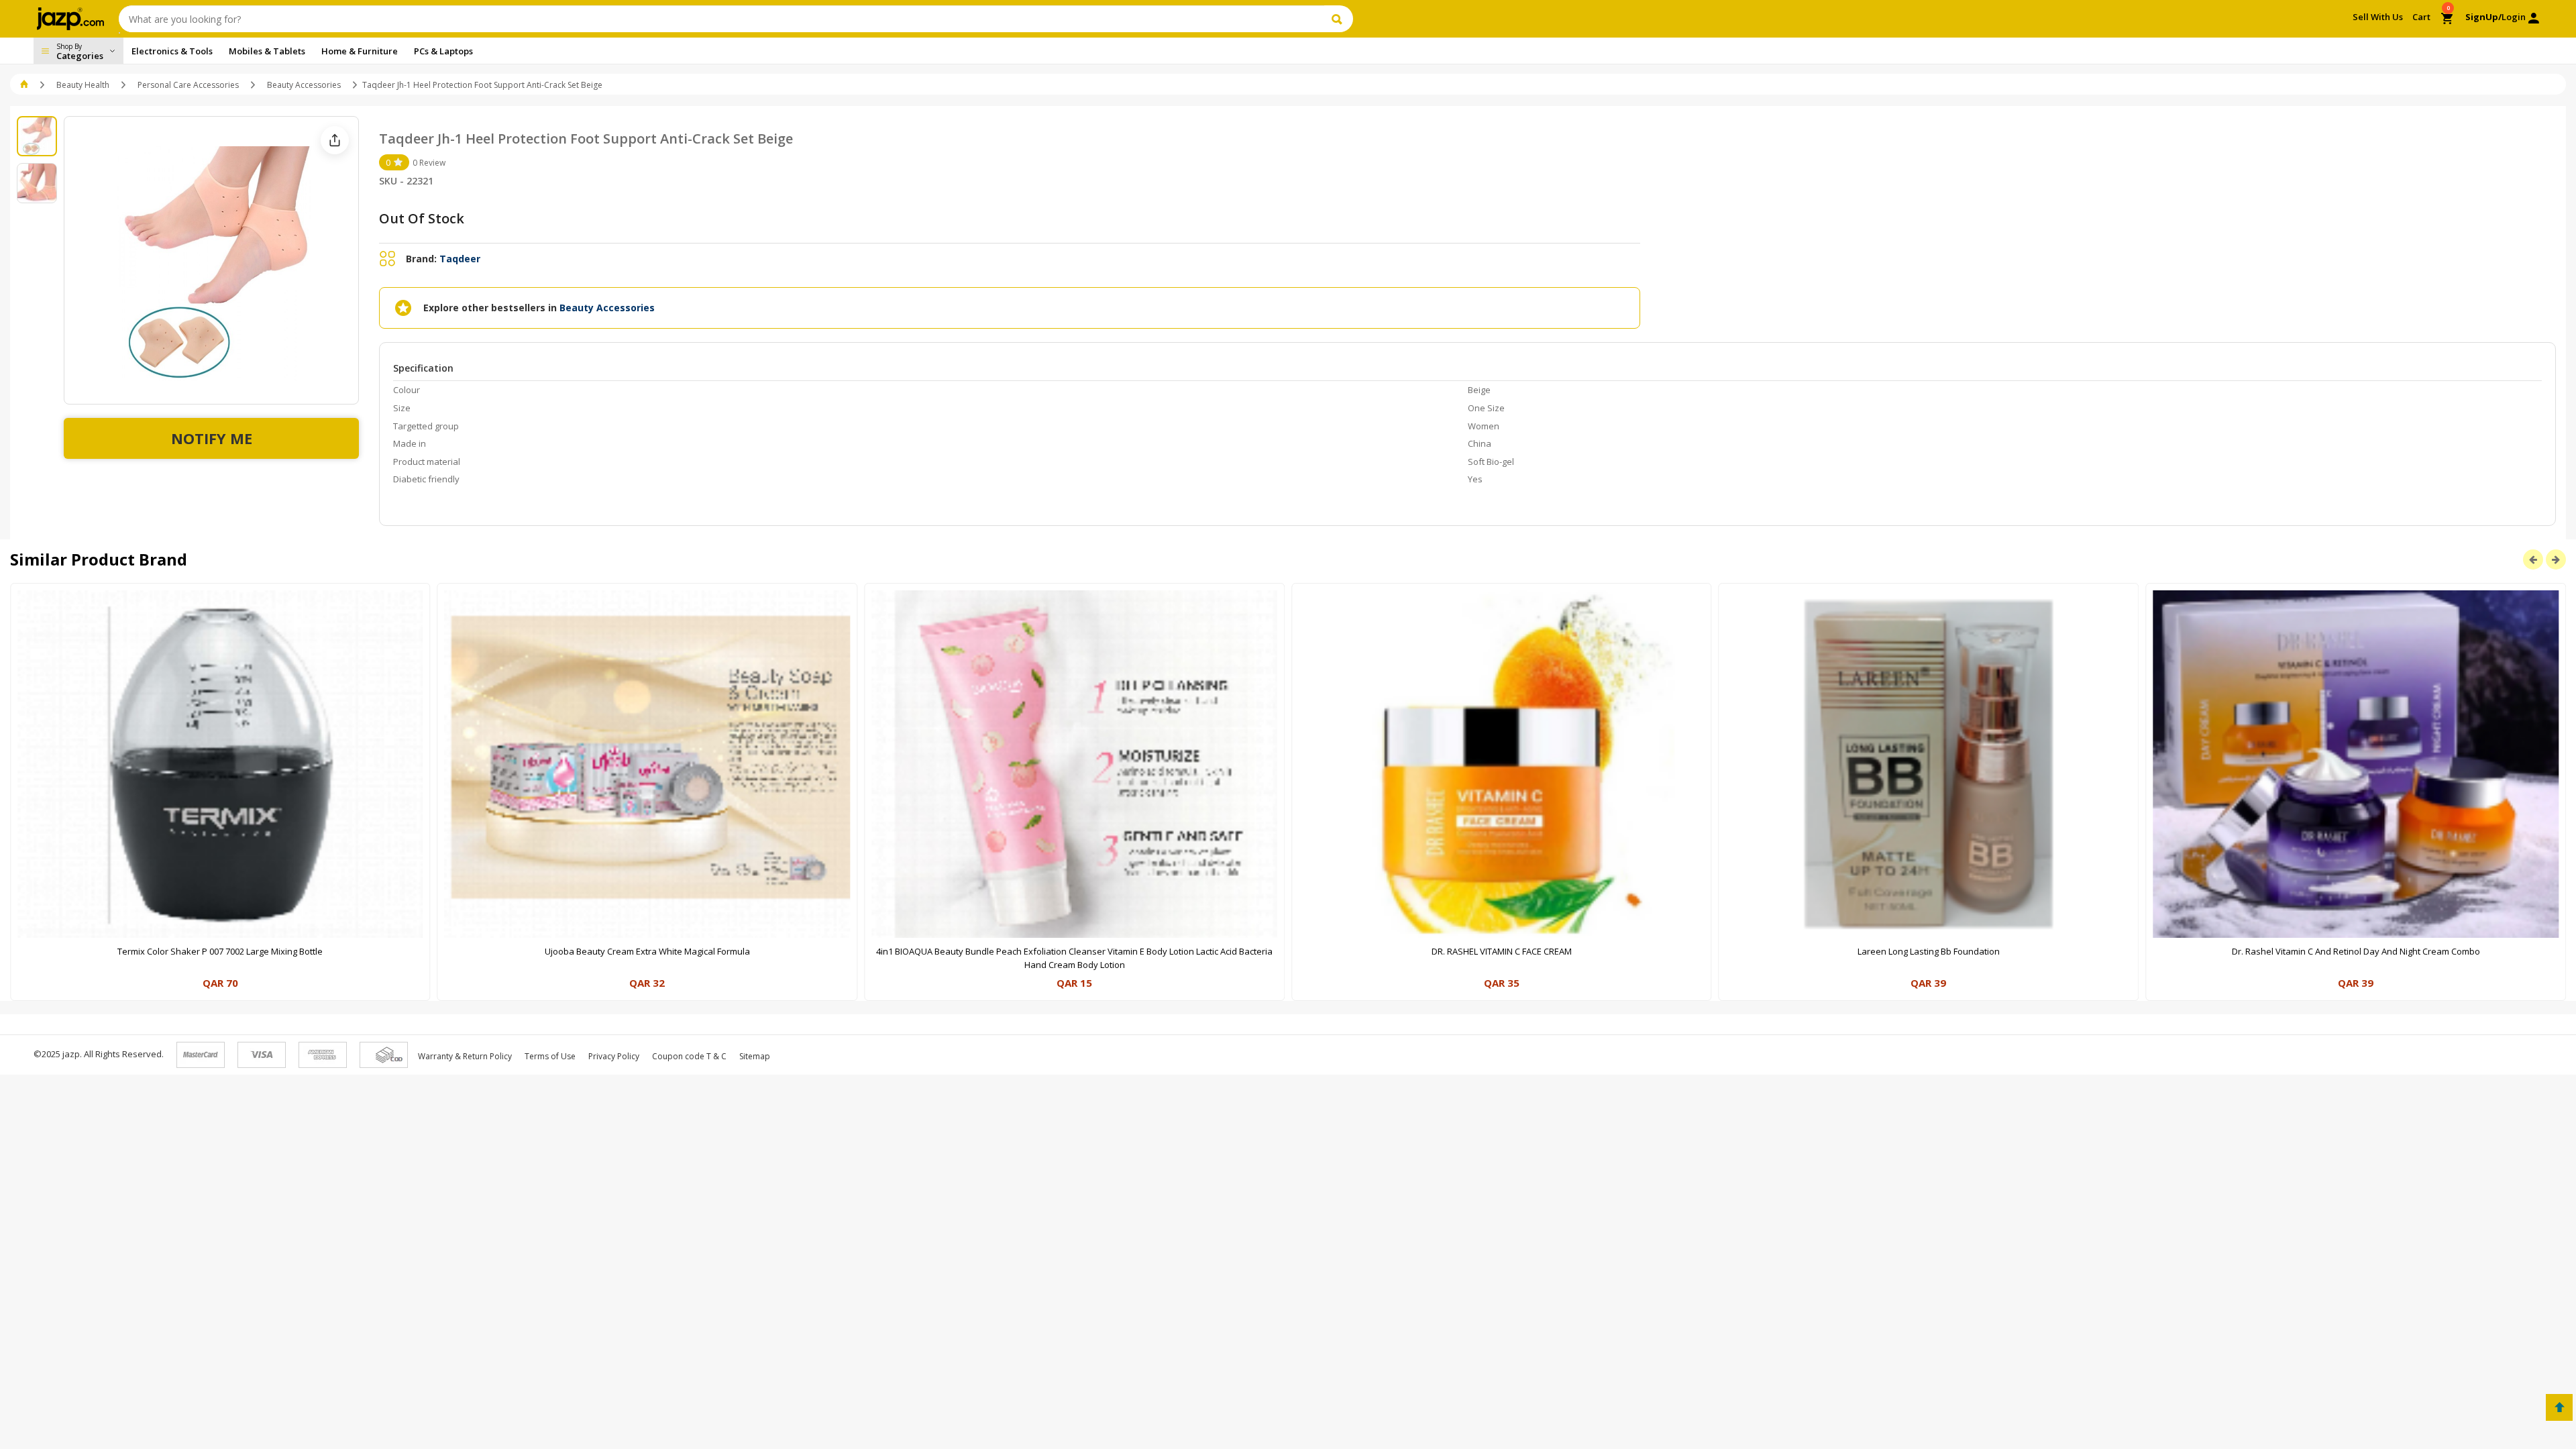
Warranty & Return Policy (465, 1056)
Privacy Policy (614, 1056)
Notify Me (212, 438)
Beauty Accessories (304, 85)
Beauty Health (83, 85)
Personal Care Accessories (188, 85)
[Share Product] (335, 140)
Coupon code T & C (689, 1056)
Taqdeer (460, 259)
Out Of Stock (422, 218)
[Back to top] (2559, 1407)
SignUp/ (2483, 17)
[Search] (1339, 19)
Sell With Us (2378, 17)
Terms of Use (550, 1056)
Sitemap (755, 1056)
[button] (25, 85)
